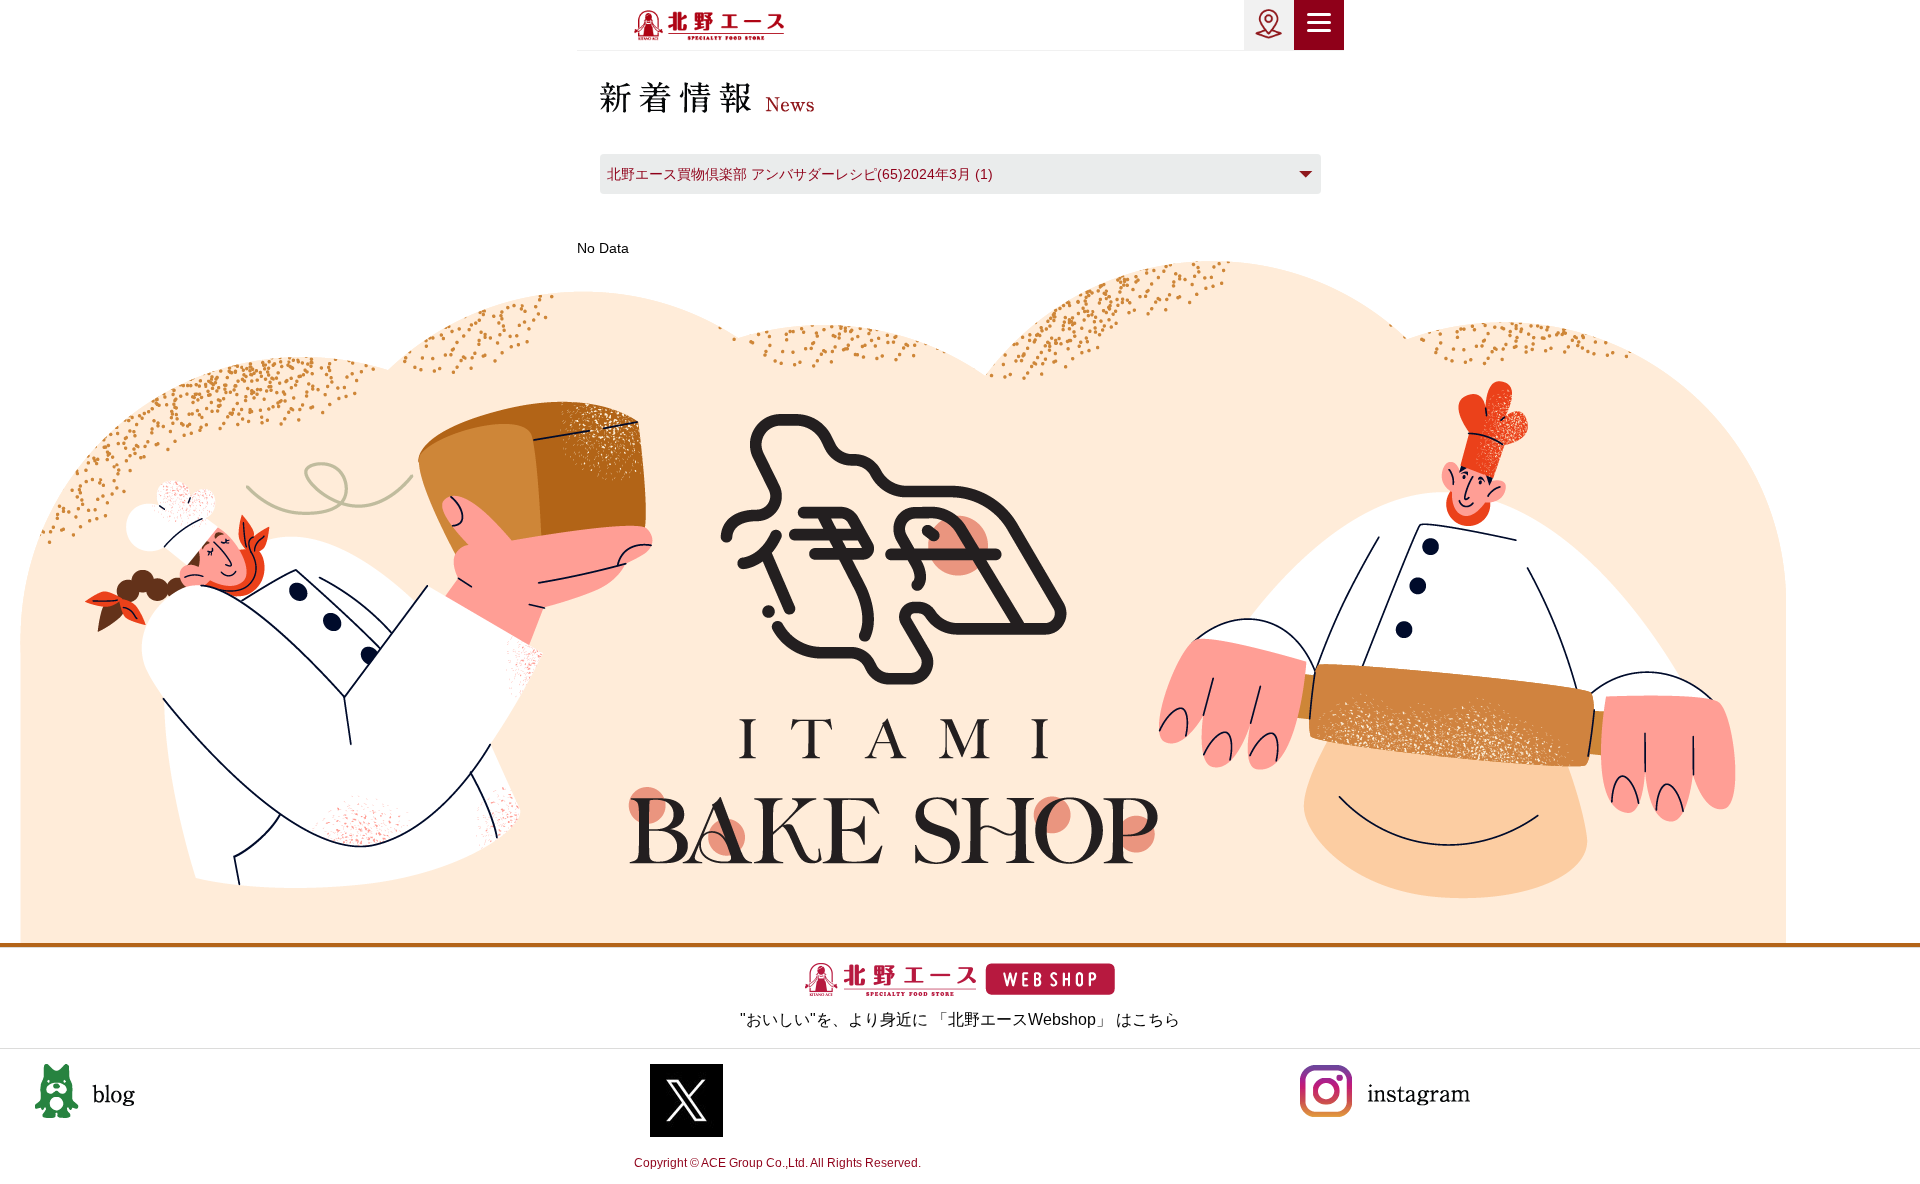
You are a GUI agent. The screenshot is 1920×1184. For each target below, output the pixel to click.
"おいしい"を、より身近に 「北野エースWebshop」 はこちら (960, 1019)
